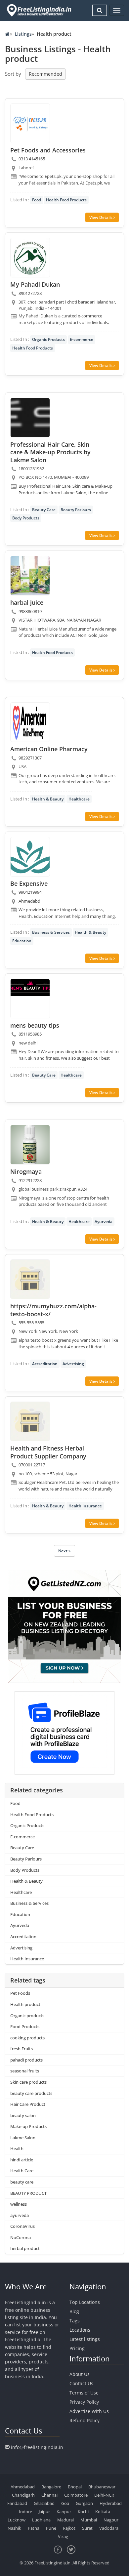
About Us (80, 2374)
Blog (74, 2311)
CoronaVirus (22, 2226)
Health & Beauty (48, 799)
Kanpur (64, 2512)
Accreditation (45, 1364)
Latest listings (85, 2339)
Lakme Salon (23, 2138)
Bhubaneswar (102, 2487)
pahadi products (26, 2060)
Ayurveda (104, 1222)
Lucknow (17, 2520)
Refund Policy (85, 2420)
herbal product (25, 2248)
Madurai (65, 2520)
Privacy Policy (84, 2402)
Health (17, 2148)
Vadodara (109, 2528)
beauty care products (31, 2093)
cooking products (27, 2038)
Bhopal (75, 2487)
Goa (65, 2503)
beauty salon (23, 2115)
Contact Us (81, 2383)
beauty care (22, 2182)
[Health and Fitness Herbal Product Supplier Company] (30, 1421)
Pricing (77, 2348)
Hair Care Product (28, 2104)
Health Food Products (66, 200)
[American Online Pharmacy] (30, 722)
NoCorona (21, 2237)
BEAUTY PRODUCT (28, 2193)
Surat (87, 2528)
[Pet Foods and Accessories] (30, 123)
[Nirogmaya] (30, 1145)
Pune (51, 2528)
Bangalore (51, 2487)
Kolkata (103, 2512)
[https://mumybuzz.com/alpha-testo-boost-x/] (30, 1279)
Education (22, 941)
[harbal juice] (30, 576)
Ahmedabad (23, 2487)
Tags (75, 2321)
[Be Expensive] (30, 857)
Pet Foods (20, 1993)
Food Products (25, 2026)
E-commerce (82, 339)
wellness (19, 2204)
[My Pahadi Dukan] (30, 258)
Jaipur (44, 2512)
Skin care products (28, 2082)
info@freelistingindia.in (37, 2447)
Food (37, 200)
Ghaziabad (44, 2503)
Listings (23, 34)
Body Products (26, 518)
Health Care (22, 2171)
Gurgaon (84, 2503)
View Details (101, 217)
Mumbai (89, 2520)
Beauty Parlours (76, 510)
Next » (64, 1551)
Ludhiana (41, 2520)
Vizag (63, 2536)
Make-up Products (28, 2126)
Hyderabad (111, 2503)
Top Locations (85, 2302)
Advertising (73, 1364)
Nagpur (111, 2520)
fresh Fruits (21, 2049)
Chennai (49, 2495)
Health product (25, 2004)
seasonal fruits (25, 2071)
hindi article (22, 2160)
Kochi (83, 2512)
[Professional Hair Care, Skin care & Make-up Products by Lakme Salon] (30, 418)
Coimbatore (76, 2495)
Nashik (14, 2528)
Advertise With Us (89, 2411)
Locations (80, 2330)
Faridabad (17, 2503)
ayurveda (20, 2215)
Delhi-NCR (104, 2495)
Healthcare (79, 799)
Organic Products (48, 339)
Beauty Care (44, 510)
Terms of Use (84, 2393)
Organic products (27, 2016)
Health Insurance (85, 1506)
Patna (34, 2528)
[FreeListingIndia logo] (40, 10)
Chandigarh (23, 2495)
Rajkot (69, 2528)
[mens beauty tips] (30, 999)
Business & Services (51, 932)
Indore (25, 2512)
